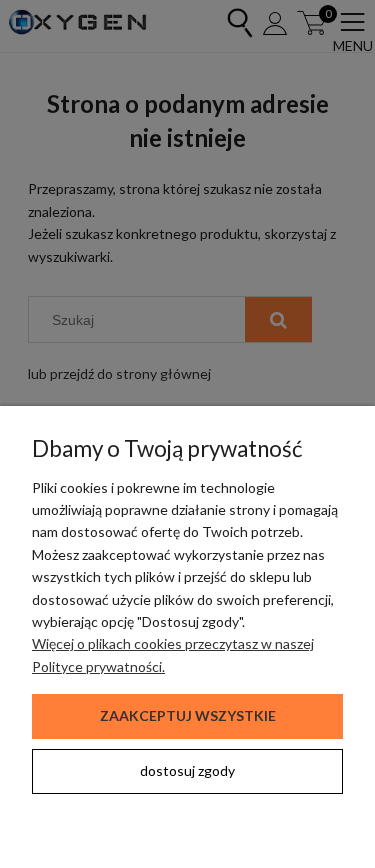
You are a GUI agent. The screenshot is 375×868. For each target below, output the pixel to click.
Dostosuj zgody (187, 770)
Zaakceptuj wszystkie (188, 715)
